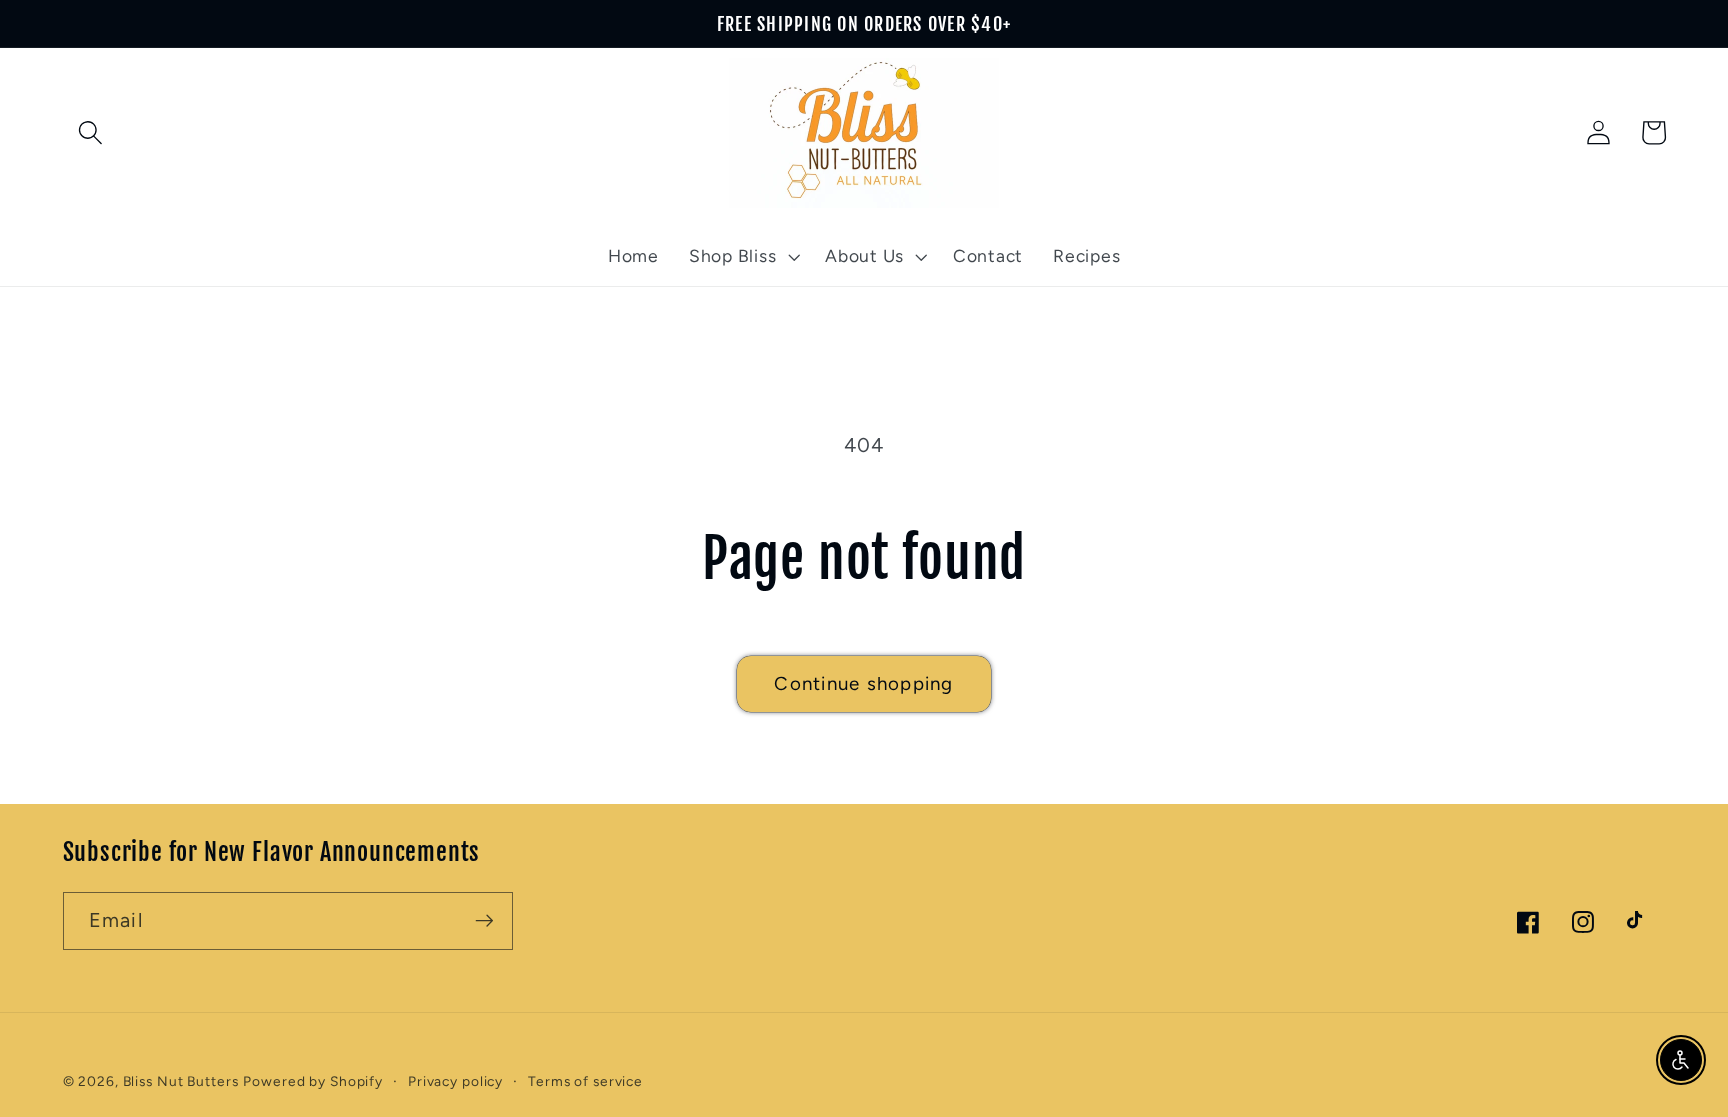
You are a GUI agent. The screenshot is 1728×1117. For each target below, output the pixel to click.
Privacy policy (455, 1081)
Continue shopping (863, 683)
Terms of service (585, 1081)
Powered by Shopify (313, 1081)
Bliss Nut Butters (181, 1081)
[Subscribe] (484, 921)
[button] (90, 132)
